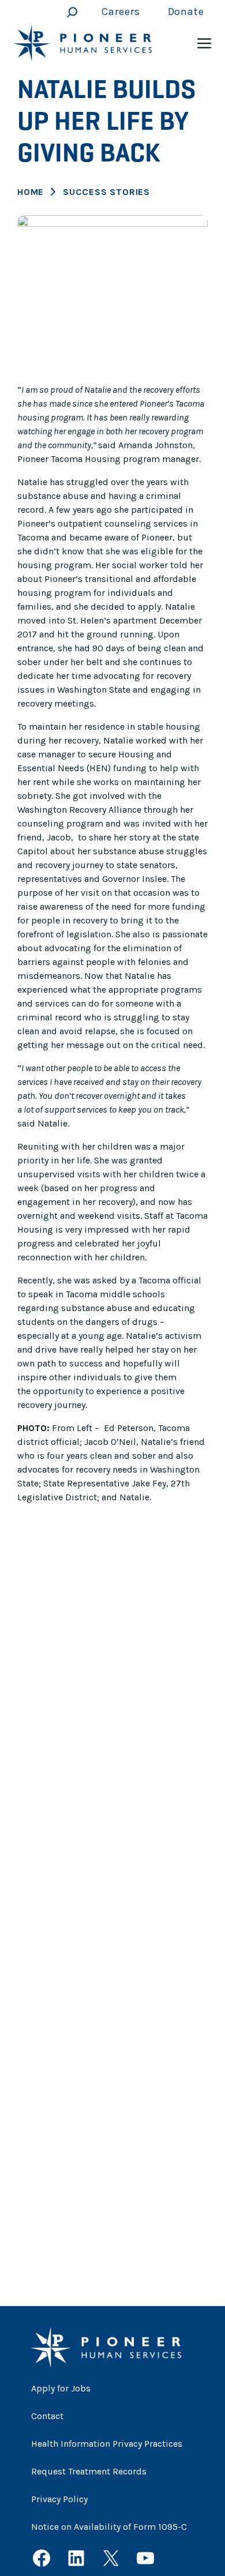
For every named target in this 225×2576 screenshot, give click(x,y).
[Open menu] (204, 43)
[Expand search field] (69, 12)
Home (31, 192)
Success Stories (106, 192)
